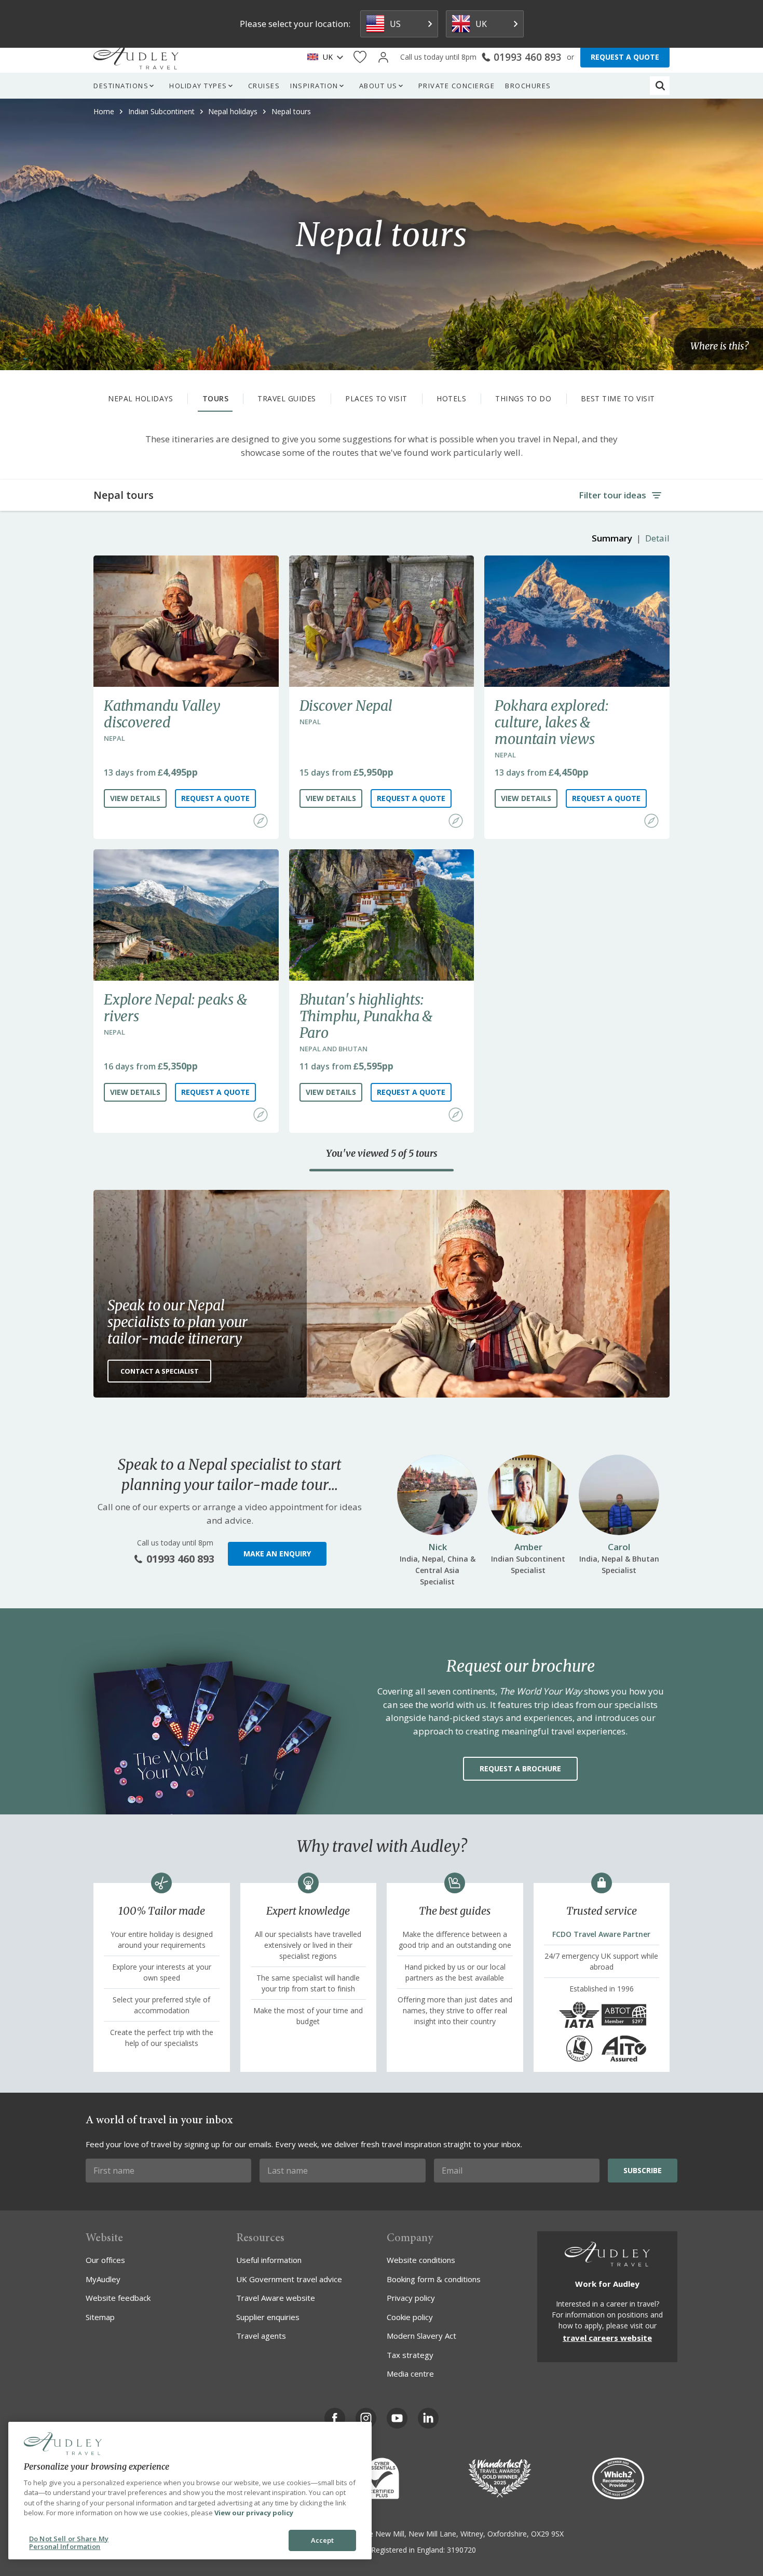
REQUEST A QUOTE (625, 57)
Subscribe (643, 2170)
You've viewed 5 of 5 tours (382, 1154)
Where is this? (719, 347)
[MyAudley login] (383, 57)
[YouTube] (397, 2418)
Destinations (121, 86)
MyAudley (103, 2279)
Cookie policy (410, 2317)
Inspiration (314, 86)
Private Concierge (457, 86)
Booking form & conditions (434, 2279)
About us (378, 86)
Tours (216, 398)
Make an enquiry (277, 1554)
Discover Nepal (346, 706)
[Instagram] (366, 2418)
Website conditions (421, 2260)
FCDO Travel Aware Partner (601, 1934)
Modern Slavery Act (421, 2336)
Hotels (451, 398)
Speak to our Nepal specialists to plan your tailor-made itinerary (178, 1322)
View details (135, 798)
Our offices (105, 2260)
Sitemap (100, 2317)
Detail (657, 538)
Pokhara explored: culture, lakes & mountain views (551, 722)
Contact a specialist (160, 1371)
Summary (612, 538)
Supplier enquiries (268, 2317)
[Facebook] (335, 2418)
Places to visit (376, 398)
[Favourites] (360, 57)
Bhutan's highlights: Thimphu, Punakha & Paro (366, 1016)
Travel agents (261, 2336)
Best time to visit (618, 398)
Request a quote (215, 798)
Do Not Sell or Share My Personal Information (69, 2543)
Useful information (269, 2260)
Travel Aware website (276, 2298)
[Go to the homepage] (136, 57)
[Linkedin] (428, 2418)
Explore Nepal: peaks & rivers (175, 1008)
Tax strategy (410, 2355)
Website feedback (118, 2298)
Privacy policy (411, 2298)
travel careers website (607, 2338)
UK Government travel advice (289, 2279)
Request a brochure (520, 1768)
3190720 (461, 2550)
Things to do (523, 398)
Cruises (264, 86)
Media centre (410, 2374)
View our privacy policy (254, 2513)
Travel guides (287, 398)
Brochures (528, 86)
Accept (323, 2540)
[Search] (660, 86)
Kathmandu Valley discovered (162, 714)
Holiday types (198, 86)
